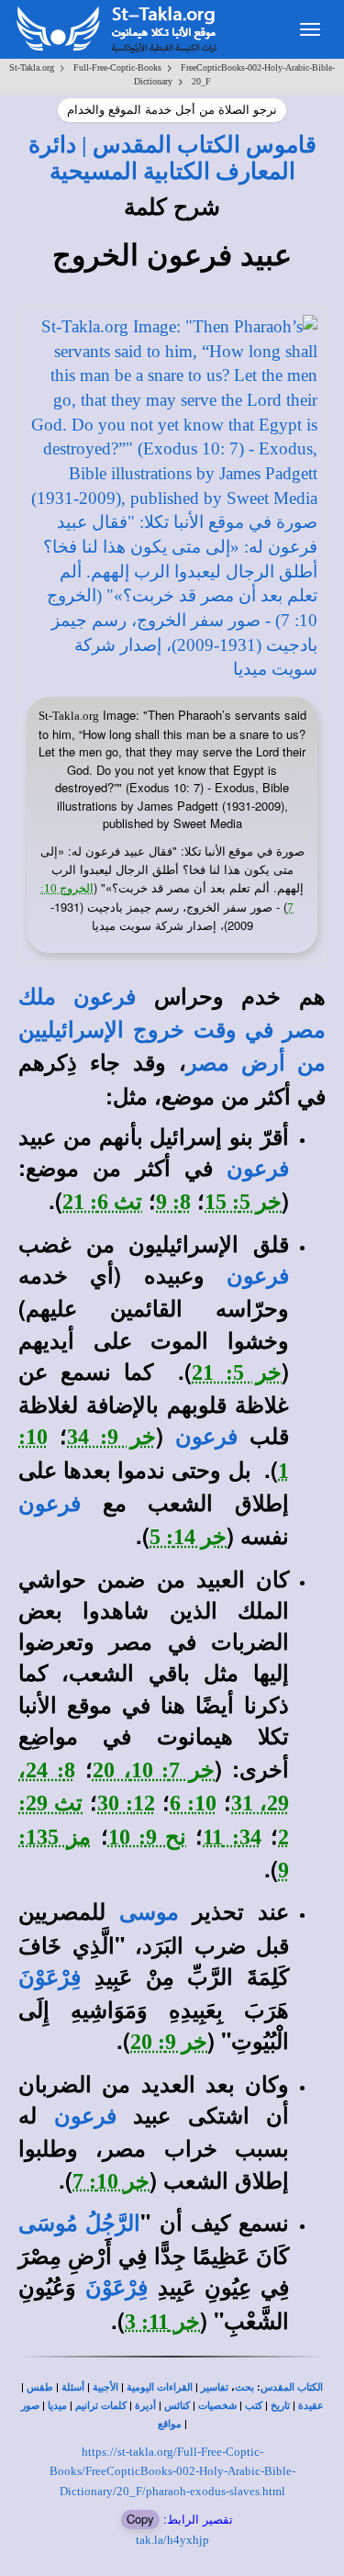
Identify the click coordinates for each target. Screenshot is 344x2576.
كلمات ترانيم (101, 2406)
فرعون (258, 1169)
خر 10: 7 (111, 2181)
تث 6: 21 (102, 1202)
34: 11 (232, 1837)
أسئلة (73, 2387)
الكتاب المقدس (292, 2387)
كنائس (177, 2406)
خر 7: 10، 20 (154, 1770)
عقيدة (311, 2406)
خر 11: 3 (162, 2322)
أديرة (145, 2406)
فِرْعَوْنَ (50, 1977)
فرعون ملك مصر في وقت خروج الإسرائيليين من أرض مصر (172, 1030)
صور (30, 2406)
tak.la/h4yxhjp (172, 2540)
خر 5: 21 (237, 1372)
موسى (149, 1912)
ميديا (57, 2406)
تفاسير (215, 2387)
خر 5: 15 (243, 1202)
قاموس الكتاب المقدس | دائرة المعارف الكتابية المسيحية (172, 157)
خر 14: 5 (188, 1537)
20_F (201, 81)
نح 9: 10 (148, 1837)
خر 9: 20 (169, 2042)
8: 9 (173, 1202)
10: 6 (193, 1803)
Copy (140, 2519)
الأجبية (105, 2387)
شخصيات (217, 2406)
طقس (40, 2387)
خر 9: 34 (111, 1437)
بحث (244, 2387)
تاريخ (280, 2406)
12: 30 (126, 1803)
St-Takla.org (32, 67)
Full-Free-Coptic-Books (117, 67)
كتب (254, 2406)
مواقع (170, 2424)
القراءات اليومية (160, 2387)
